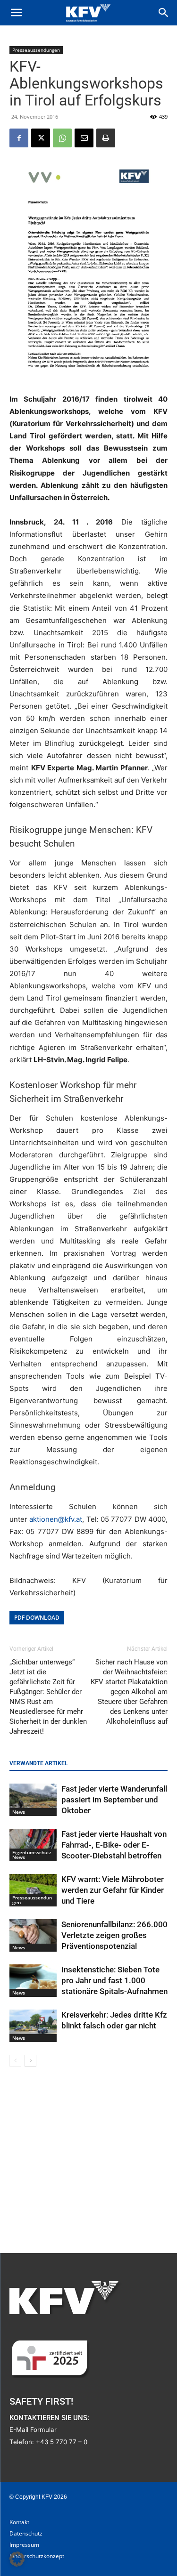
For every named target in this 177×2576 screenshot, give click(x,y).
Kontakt (19, 2522)
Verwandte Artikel (39, 1763)
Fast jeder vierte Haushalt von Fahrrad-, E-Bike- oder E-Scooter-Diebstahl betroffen (114, 1845)
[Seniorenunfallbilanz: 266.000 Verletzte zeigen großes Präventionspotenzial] (33, 1935)
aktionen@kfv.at (56, 1519)
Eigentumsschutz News (32, 1855)
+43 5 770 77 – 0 (62, 2442)
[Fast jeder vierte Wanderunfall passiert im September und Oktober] (33, 1800)
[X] (41, 138)
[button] (16, 13)
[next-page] (30, 2061)
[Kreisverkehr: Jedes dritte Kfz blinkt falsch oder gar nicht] (33, 2026)
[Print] (106, 138)
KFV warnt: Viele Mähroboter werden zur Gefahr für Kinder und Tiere (113, 1890)
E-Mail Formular (33, 2430)
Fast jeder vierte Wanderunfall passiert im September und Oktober (114, 1800)
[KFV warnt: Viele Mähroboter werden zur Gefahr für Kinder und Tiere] (33, 1890)
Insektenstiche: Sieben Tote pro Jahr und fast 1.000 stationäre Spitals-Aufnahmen (114, 1980)
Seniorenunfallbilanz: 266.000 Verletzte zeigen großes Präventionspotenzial (114, 1935)
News (19, 1812)
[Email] (84, 138)
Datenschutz (26, 2533)
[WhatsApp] (62, 138)
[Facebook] (19, 138)
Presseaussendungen (36, 50)
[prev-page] (15, 2061)
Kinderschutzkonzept (37, 2556)
